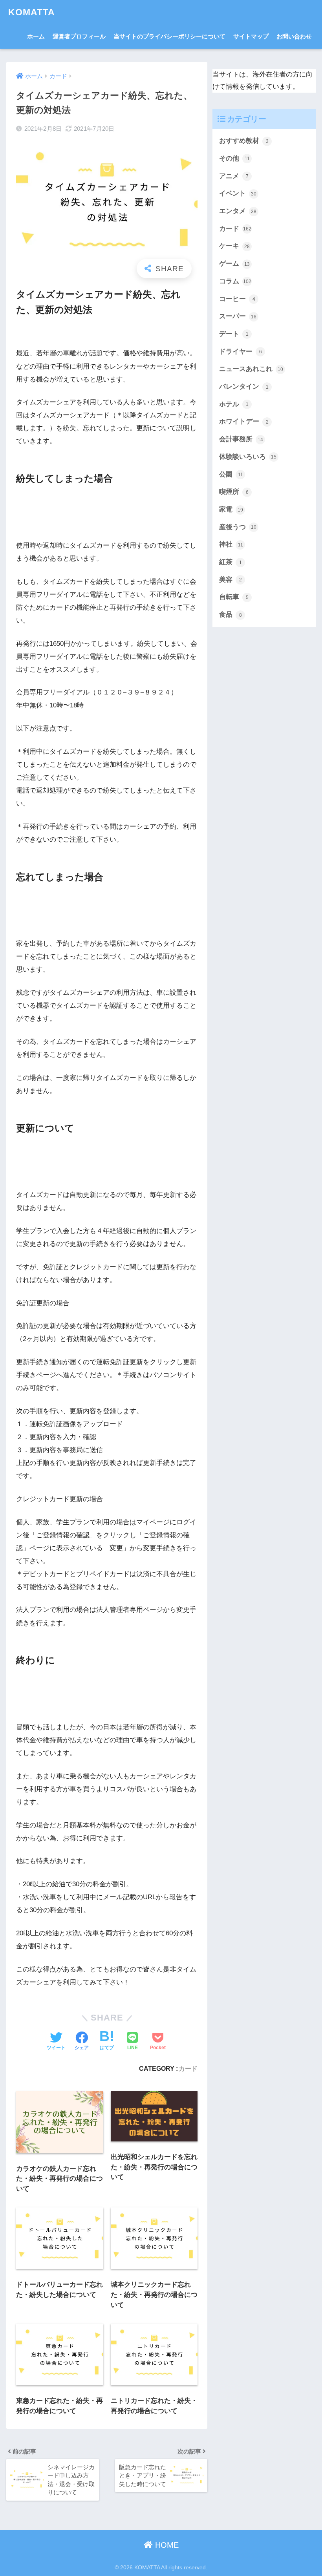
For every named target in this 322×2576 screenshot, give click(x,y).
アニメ (234, 176)
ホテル (234, 404)
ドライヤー (241, 352)
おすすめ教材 (244, 141)
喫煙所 (234, 492)
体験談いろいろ (248, 457)
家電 (231, 509)
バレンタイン (244, 386)
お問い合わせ (294, 36)
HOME (166, 2545)
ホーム (36, 36)
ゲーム (234, 264)
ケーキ (234, 246)
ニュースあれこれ (251, 369)
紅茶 (231, 562)
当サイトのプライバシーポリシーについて (169, 36)
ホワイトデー (244, 421)
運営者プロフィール (79, 36)
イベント (238, 193)
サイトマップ (251, 36)
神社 (231, 544)
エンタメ (238, 211)
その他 (234, 158)
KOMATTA (32, 12)
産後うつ (238, 527)
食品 (231, 615)
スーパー (238, 316)
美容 (231, 580)
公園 (231, 474)
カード (188, 2068)
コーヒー (237, 299)
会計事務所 (241, 439)
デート (234, 334)
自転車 (234, 597)
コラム (235, 281)
